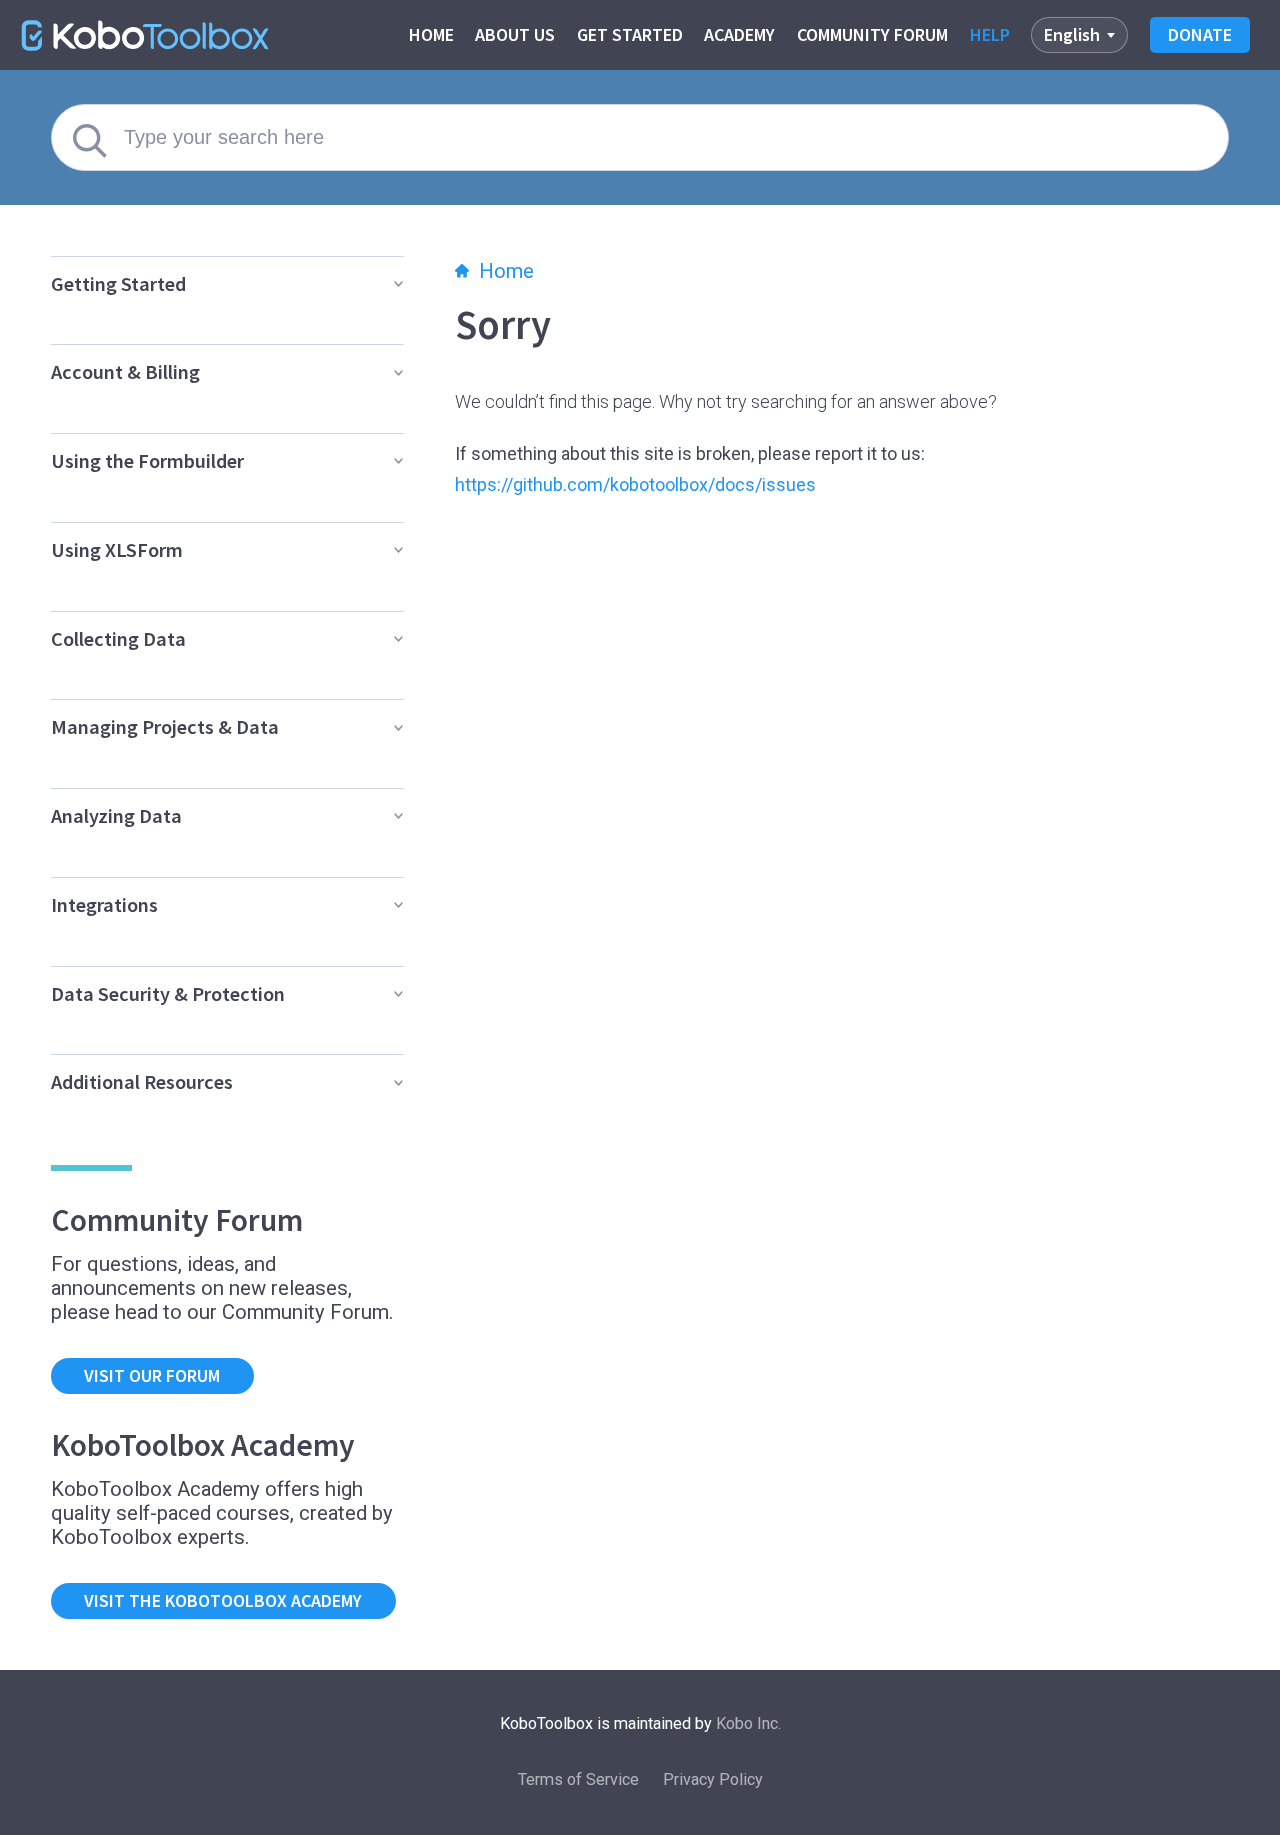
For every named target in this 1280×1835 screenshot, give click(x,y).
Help (990, 34)
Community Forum (872, 34)
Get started (630, 34)
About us (515, 34)
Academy (739, 34)
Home (431, 34)
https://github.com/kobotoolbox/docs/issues (635, 484)
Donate (1200, 34)
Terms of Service (578, 1779)
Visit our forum (152, 1375)
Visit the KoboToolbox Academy (223, 1600)
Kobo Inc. (748, 1723)
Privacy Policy (713, 1779)
